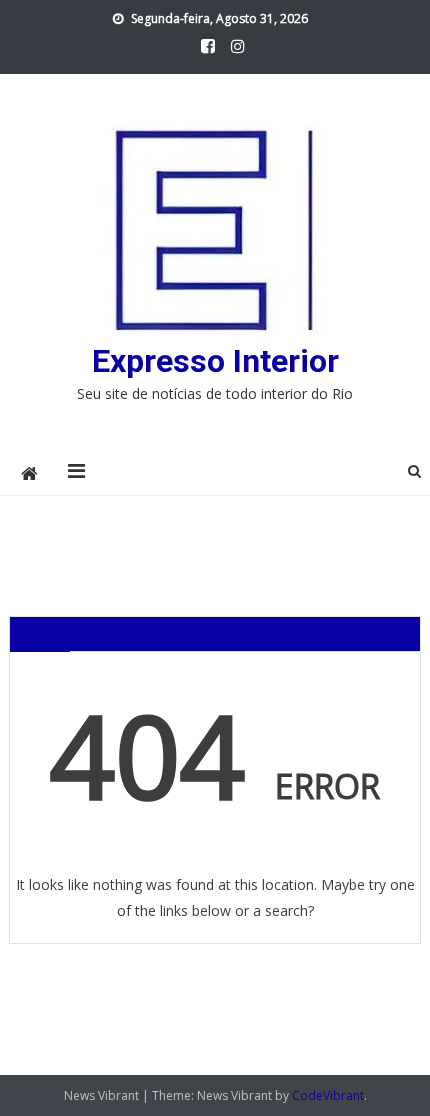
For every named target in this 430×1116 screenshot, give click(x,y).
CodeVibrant (328, 1095)
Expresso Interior (215, 361)
